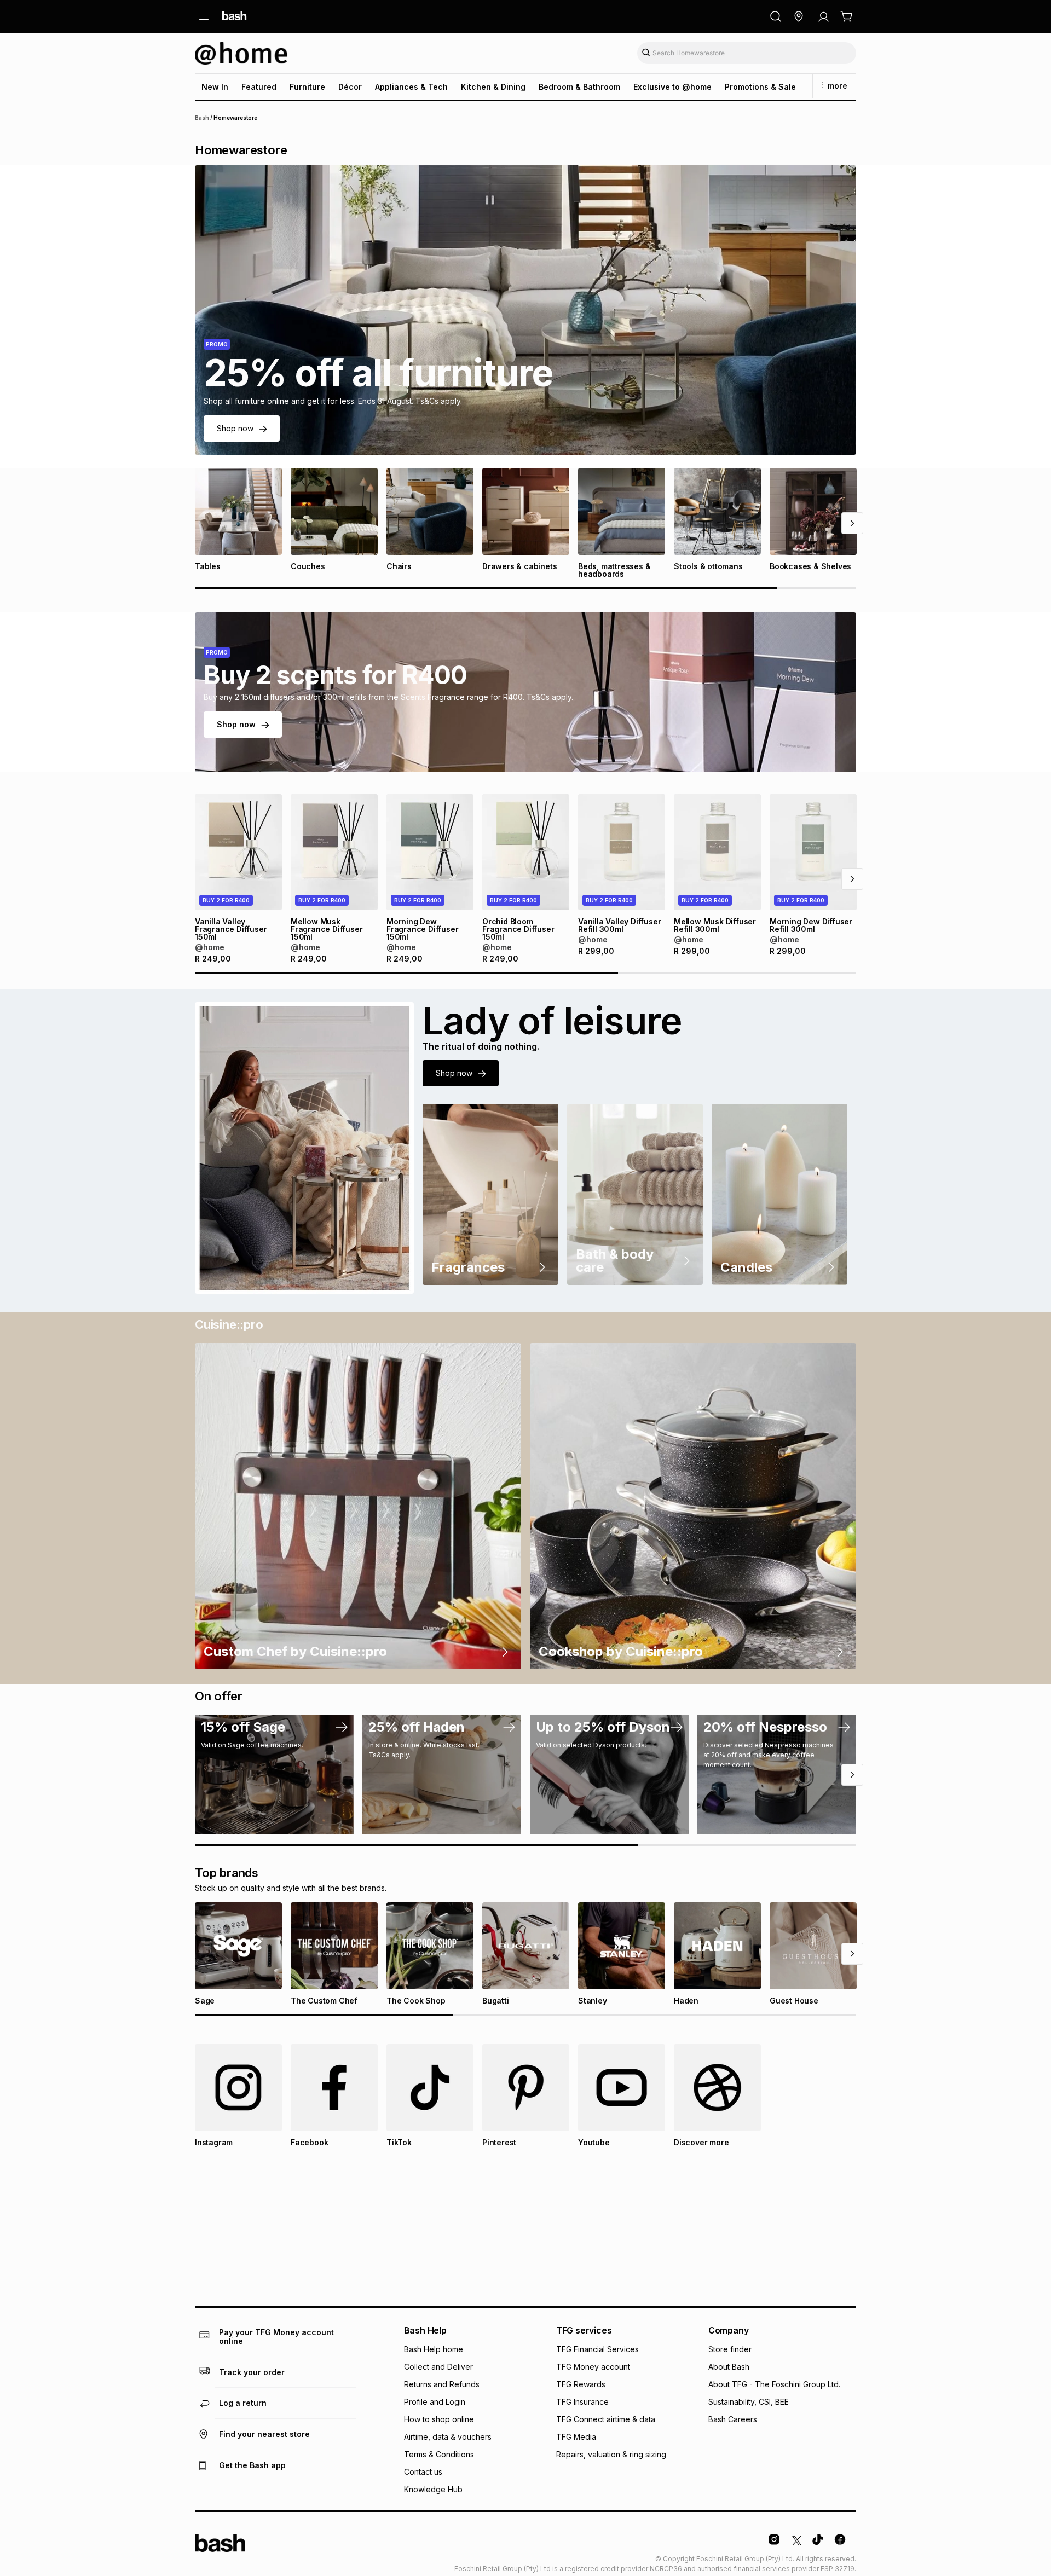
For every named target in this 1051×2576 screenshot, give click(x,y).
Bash (202, 118)
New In (215, 87)
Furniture (307, 87)
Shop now (235, 428)
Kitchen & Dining (493, 87)
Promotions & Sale (760, 87)
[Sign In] (823, 16)
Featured (259, 87)
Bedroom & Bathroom (579, 87)
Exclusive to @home (672, 87)
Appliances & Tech (411, 87)
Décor (350, 87)
